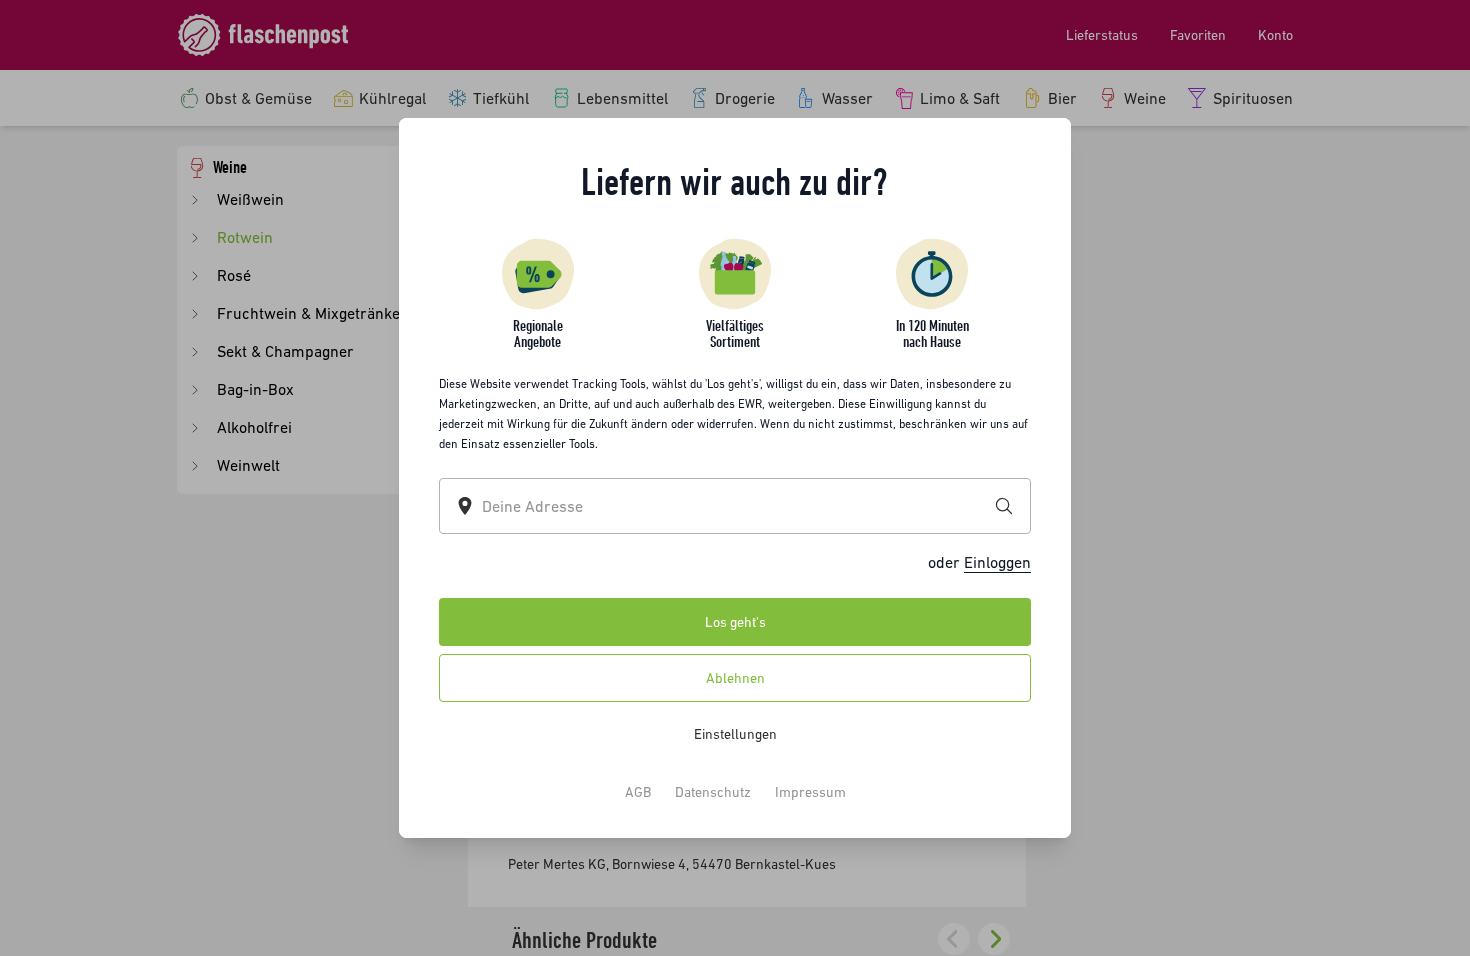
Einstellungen (735, 734)
